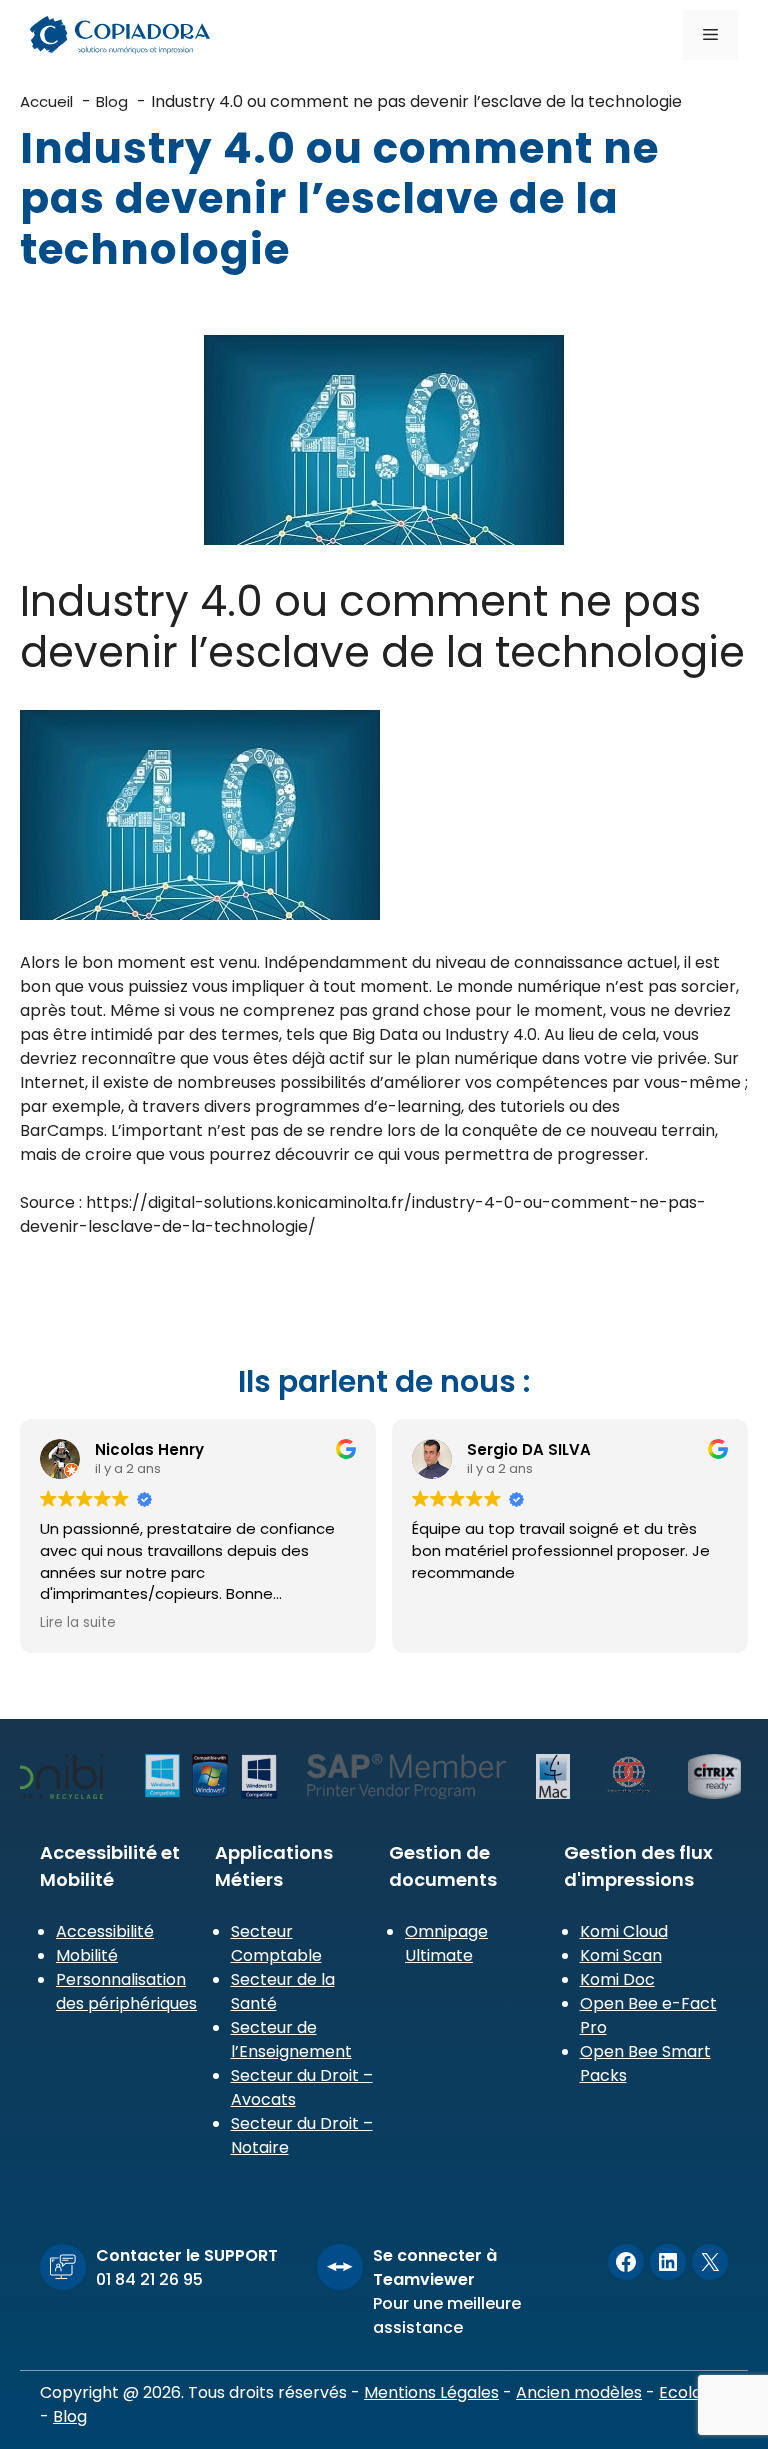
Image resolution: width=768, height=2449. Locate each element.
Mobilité (87, 1955)
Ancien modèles (579, 2392)
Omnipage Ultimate (446, 1943)
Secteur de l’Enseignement (291, 2039)
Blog (70, 2416)
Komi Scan (621, 1955)
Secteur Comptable (276, 1943)
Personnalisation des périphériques (126, 1991)
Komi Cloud (624, 1931)
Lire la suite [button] (78, 1623)
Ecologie (692, 2392)
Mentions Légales (431, 2392)
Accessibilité (105, 1931)
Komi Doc (617, 1979)
